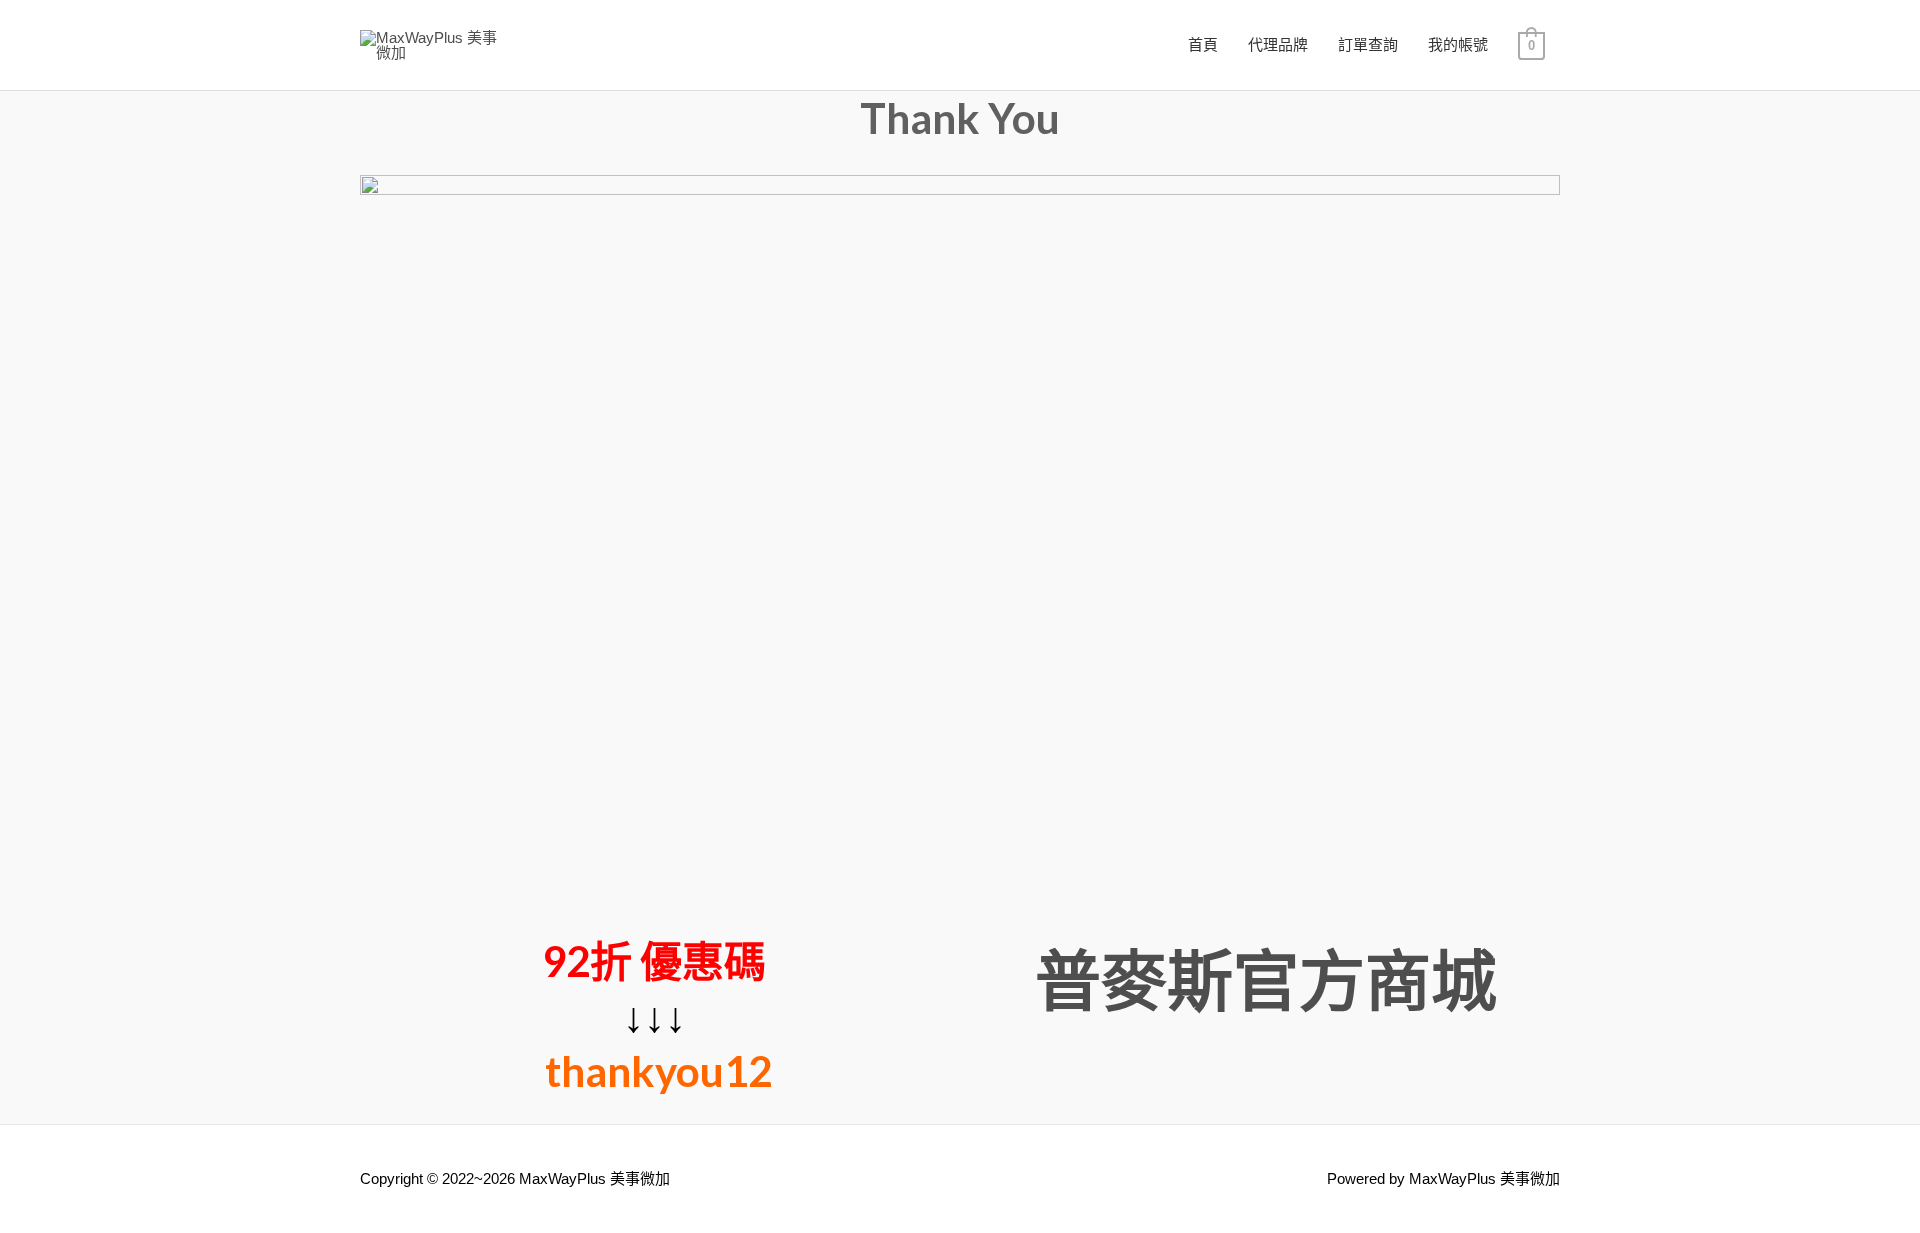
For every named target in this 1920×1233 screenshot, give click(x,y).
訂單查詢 (1368, 44)
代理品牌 (1278, 44)
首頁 (1203, 44)
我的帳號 (1458, 44)
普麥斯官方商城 (1266, 979)
